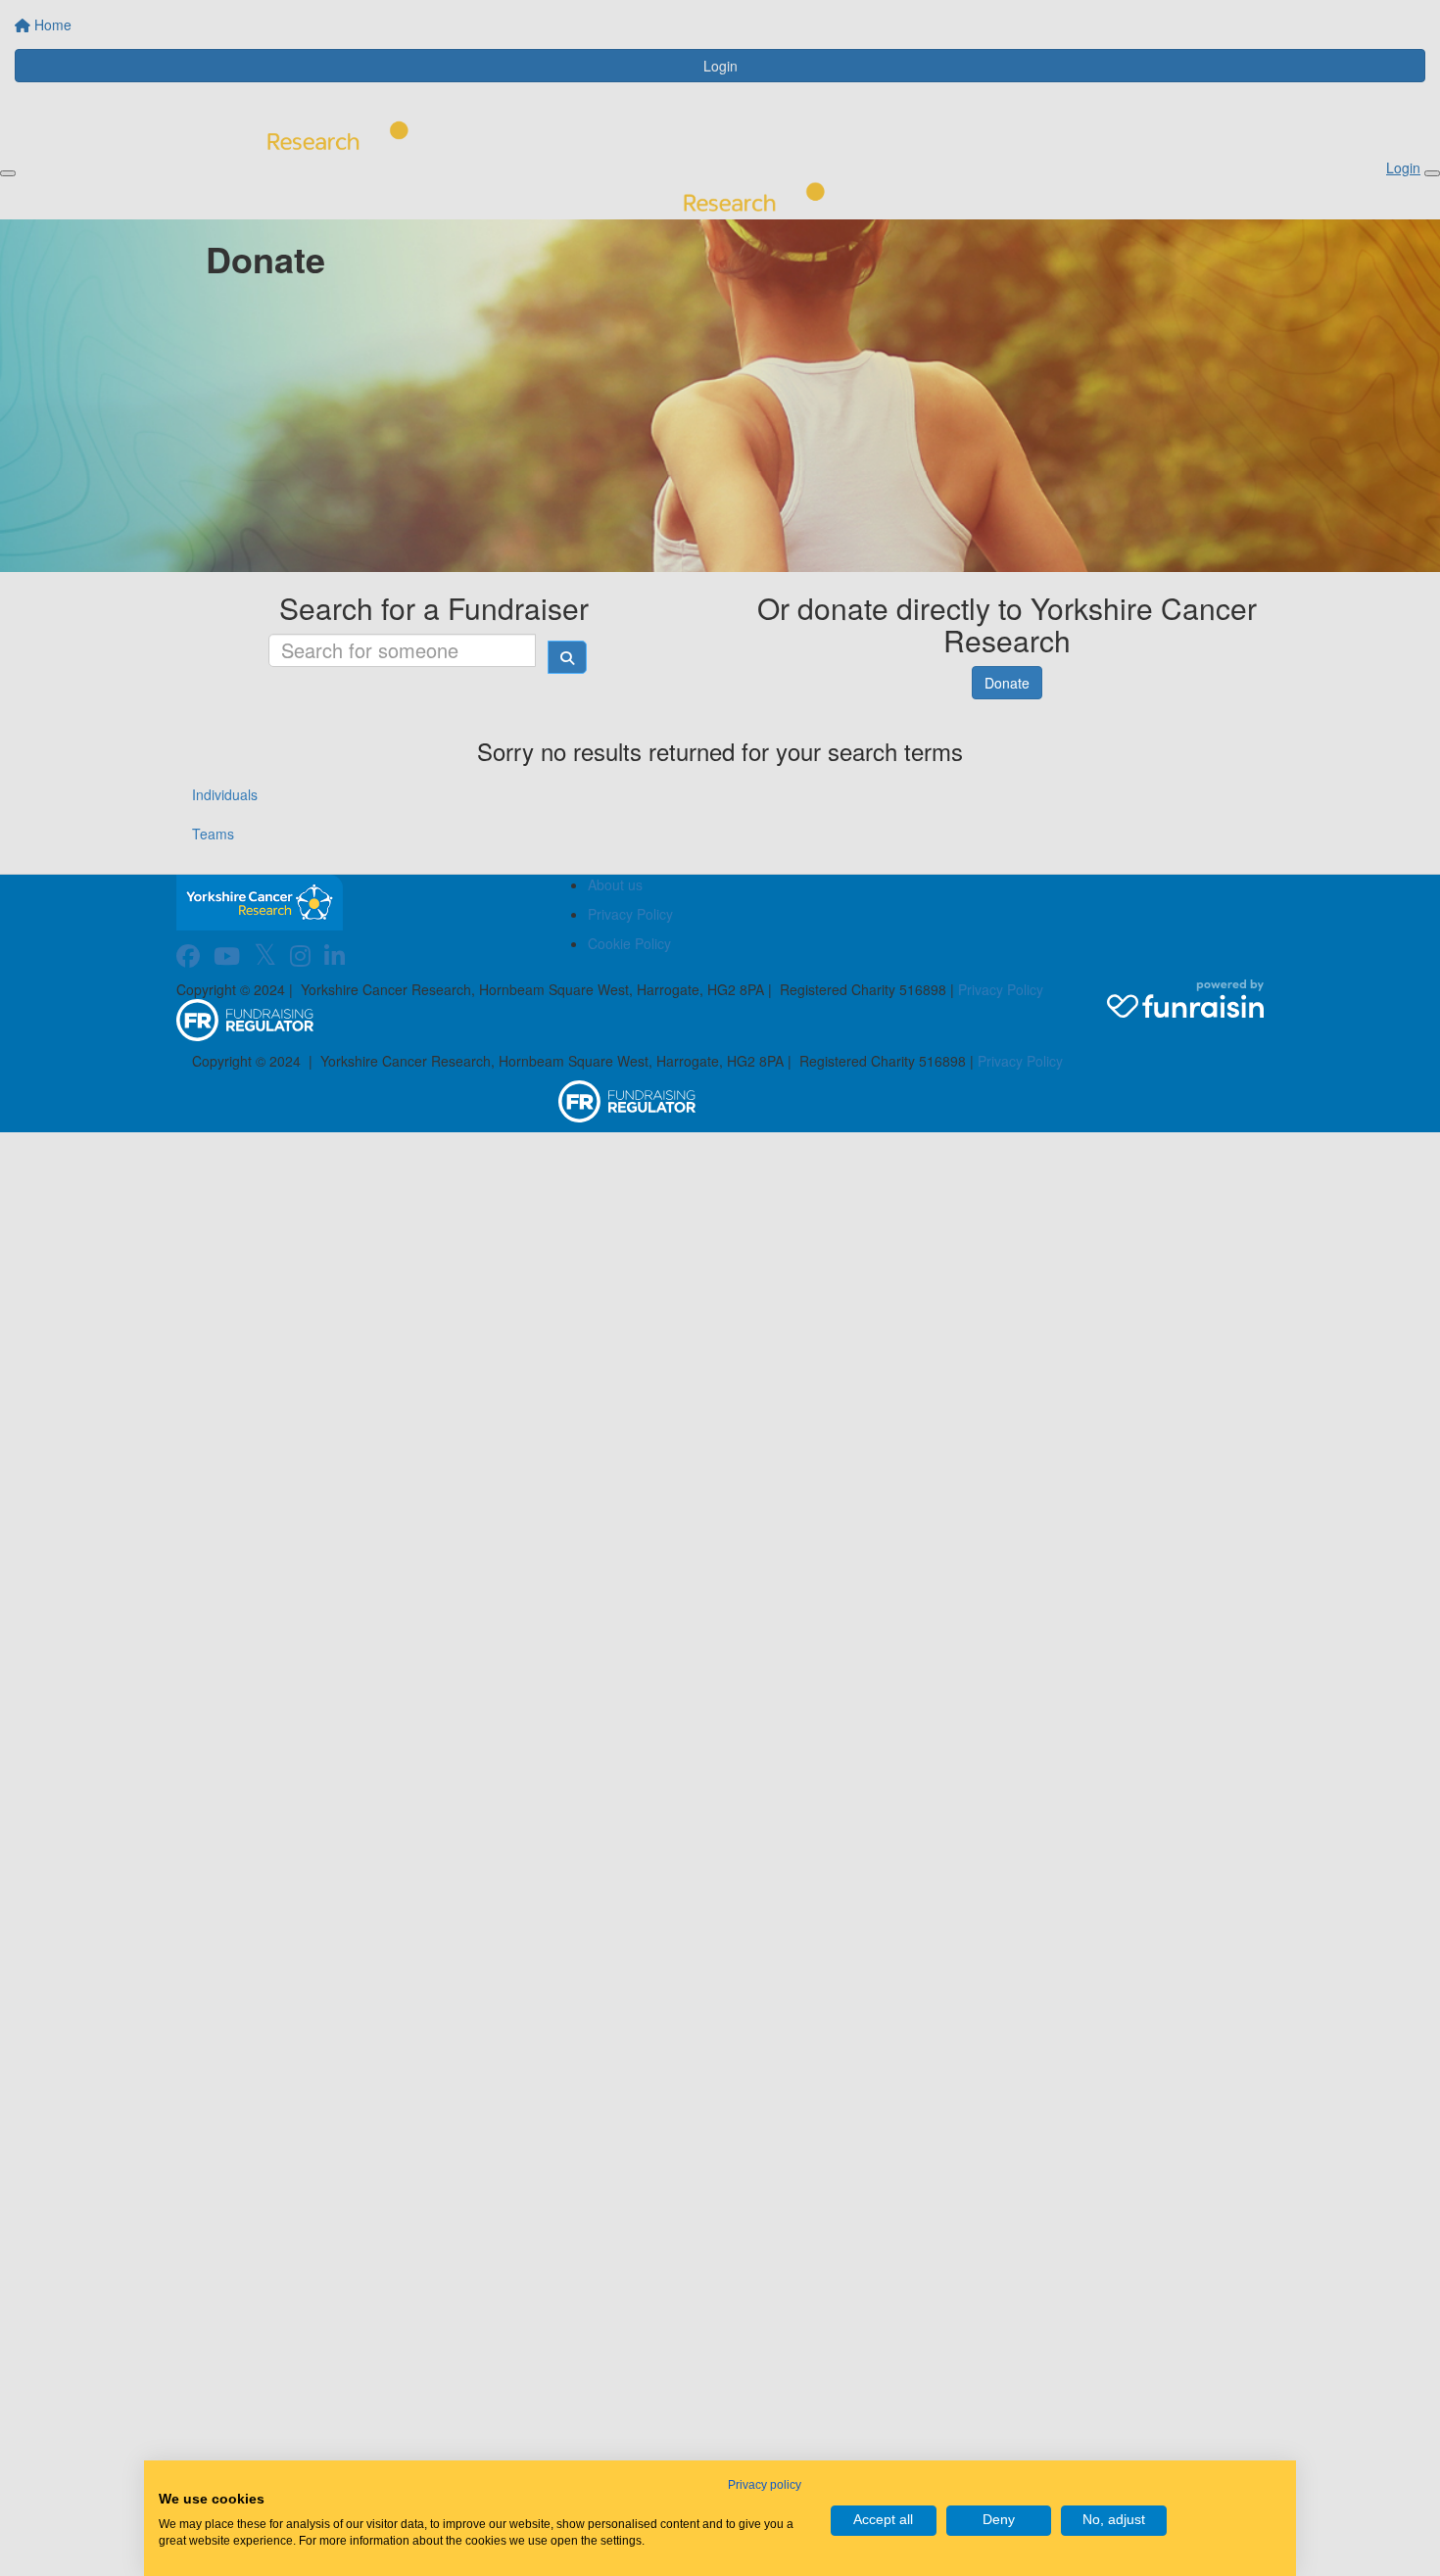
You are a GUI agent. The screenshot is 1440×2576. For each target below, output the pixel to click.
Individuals (225, 794)
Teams (213, 834)
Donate (1007, 683)
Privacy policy (765, 2485)
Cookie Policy (629, 943)
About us (615, 884)
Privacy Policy (630, 914)
